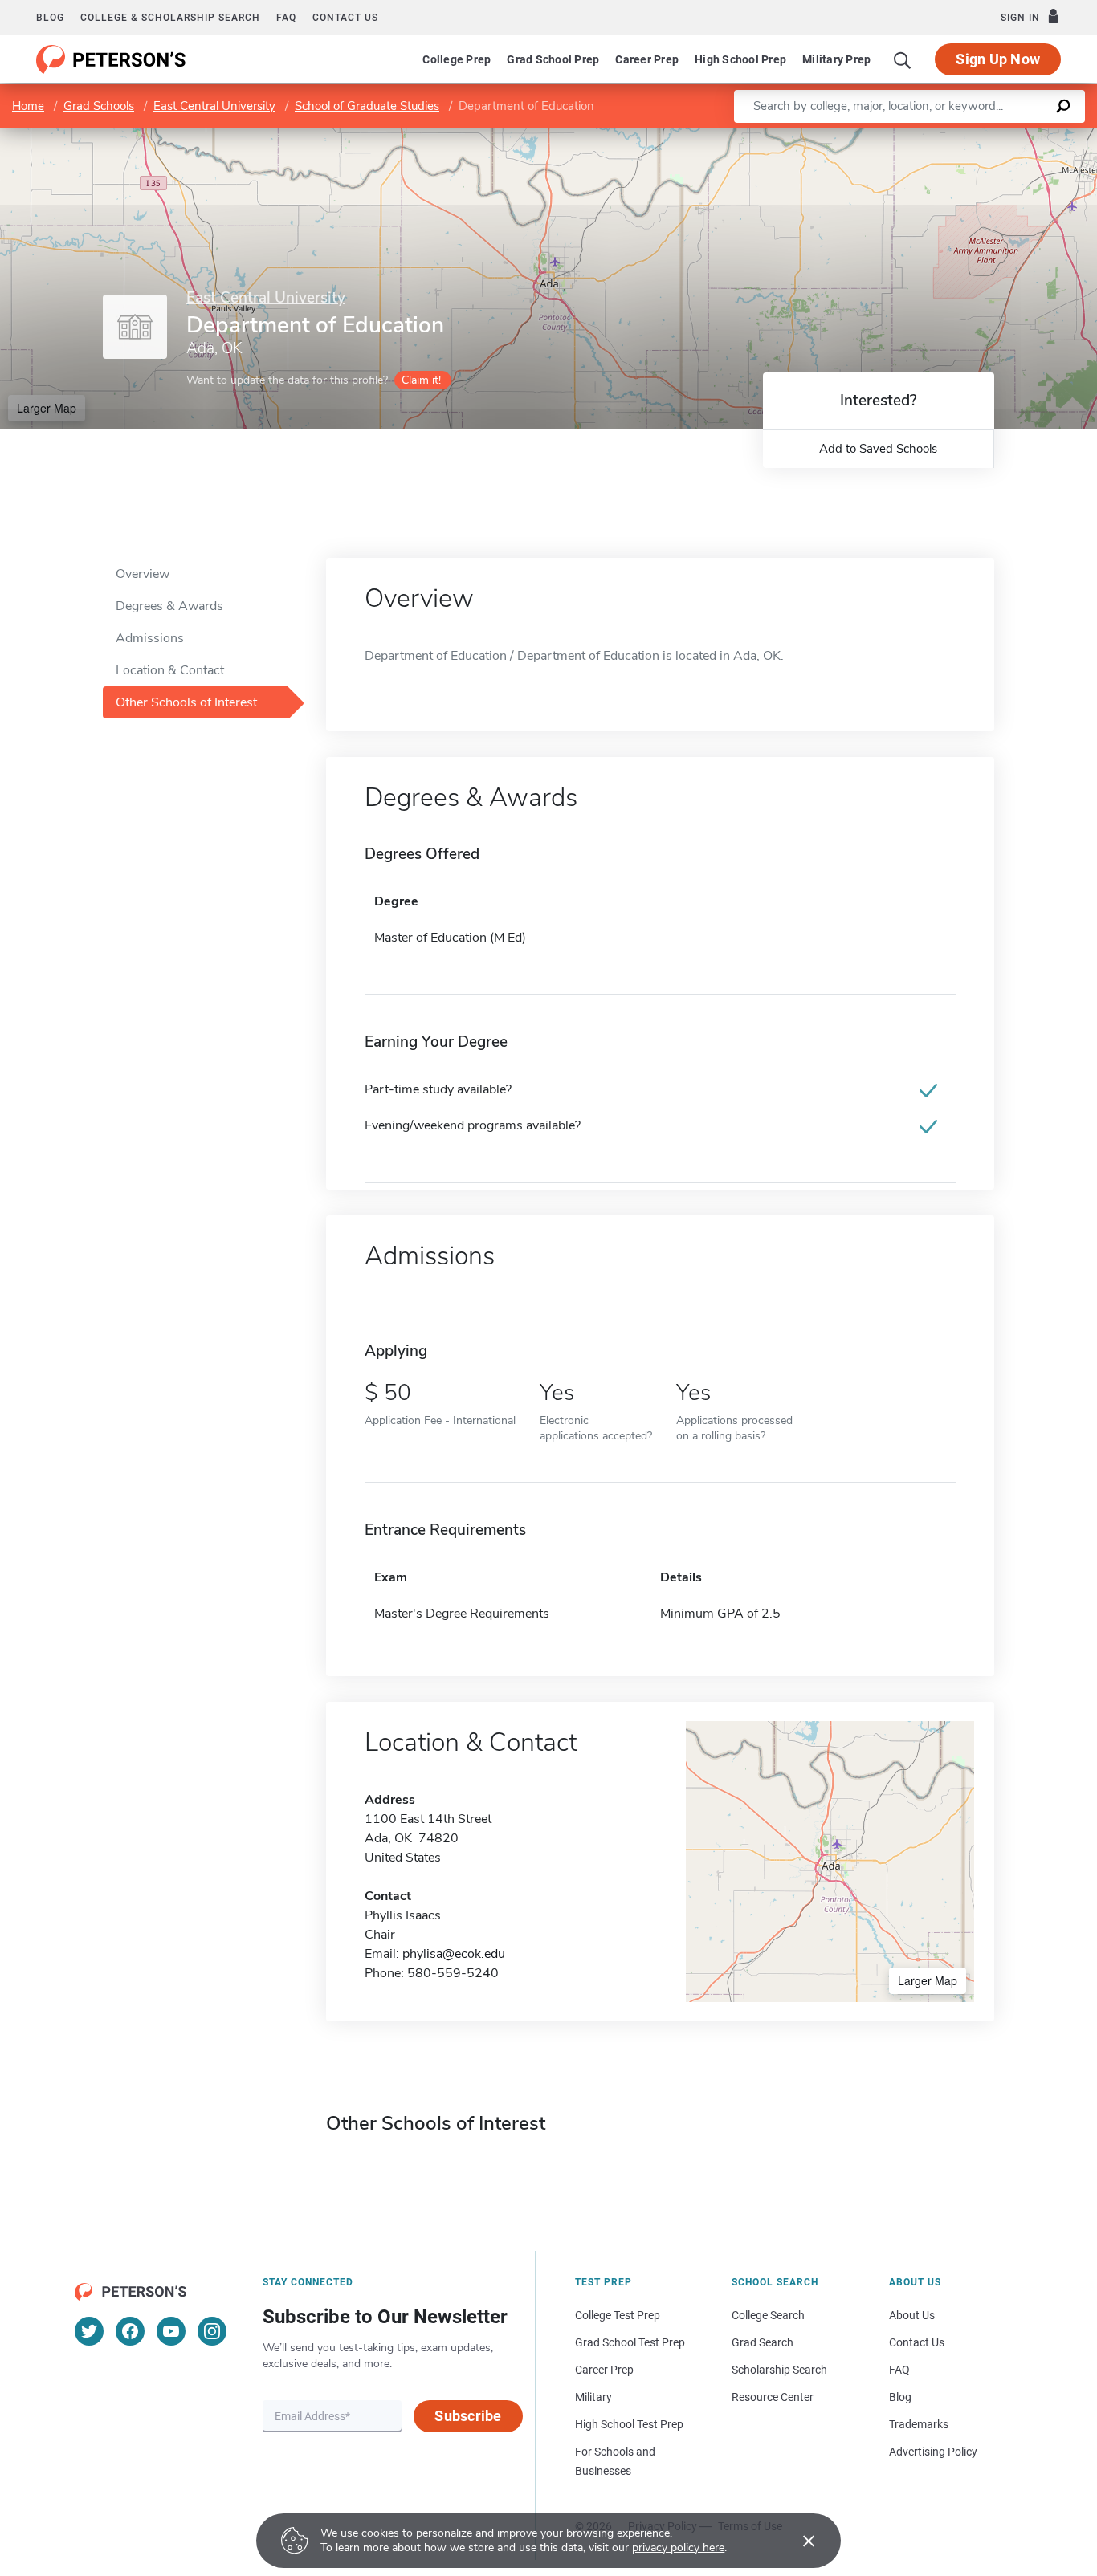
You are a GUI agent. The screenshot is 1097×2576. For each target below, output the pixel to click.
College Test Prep (618, 2315)
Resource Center (773, 2397)
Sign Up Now (998, 59)
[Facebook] (130, 2331)
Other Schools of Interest (186, 702)
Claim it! (421, 380)
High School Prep (740, 59)
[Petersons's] (111, 59)
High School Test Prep (629, 2424)
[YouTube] (171, 2331)
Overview (143, 574)
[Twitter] (89, 2331)
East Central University (214, 106)
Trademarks (919, 2424)
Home (28, 106)
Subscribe (468, 2416)
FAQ (286, 18)
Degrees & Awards (169, 606)
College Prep (457, 59)
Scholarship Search (779, 2370)
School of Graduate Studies (367, 106)
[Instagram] (212, 2331)
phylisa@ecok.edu (454, 1954)
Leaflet (908, 136)
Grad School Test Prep (630, 2342)
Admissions (150, 638)
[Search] (903, 59)
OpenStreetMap (988, 136)
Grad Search (763, 2342)
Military (593, 2397)
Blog (50, 18)
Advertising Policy (933, 2452)
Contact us (345, 18)
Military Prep (836, 59)
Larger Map (47, 408)
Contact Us (917, 2342)
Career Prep (647, 59)
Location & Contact (170, 670)
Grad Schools (99, 106)
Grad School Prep (553, 59)
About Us (912, 2315)
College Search (768, 2315)
